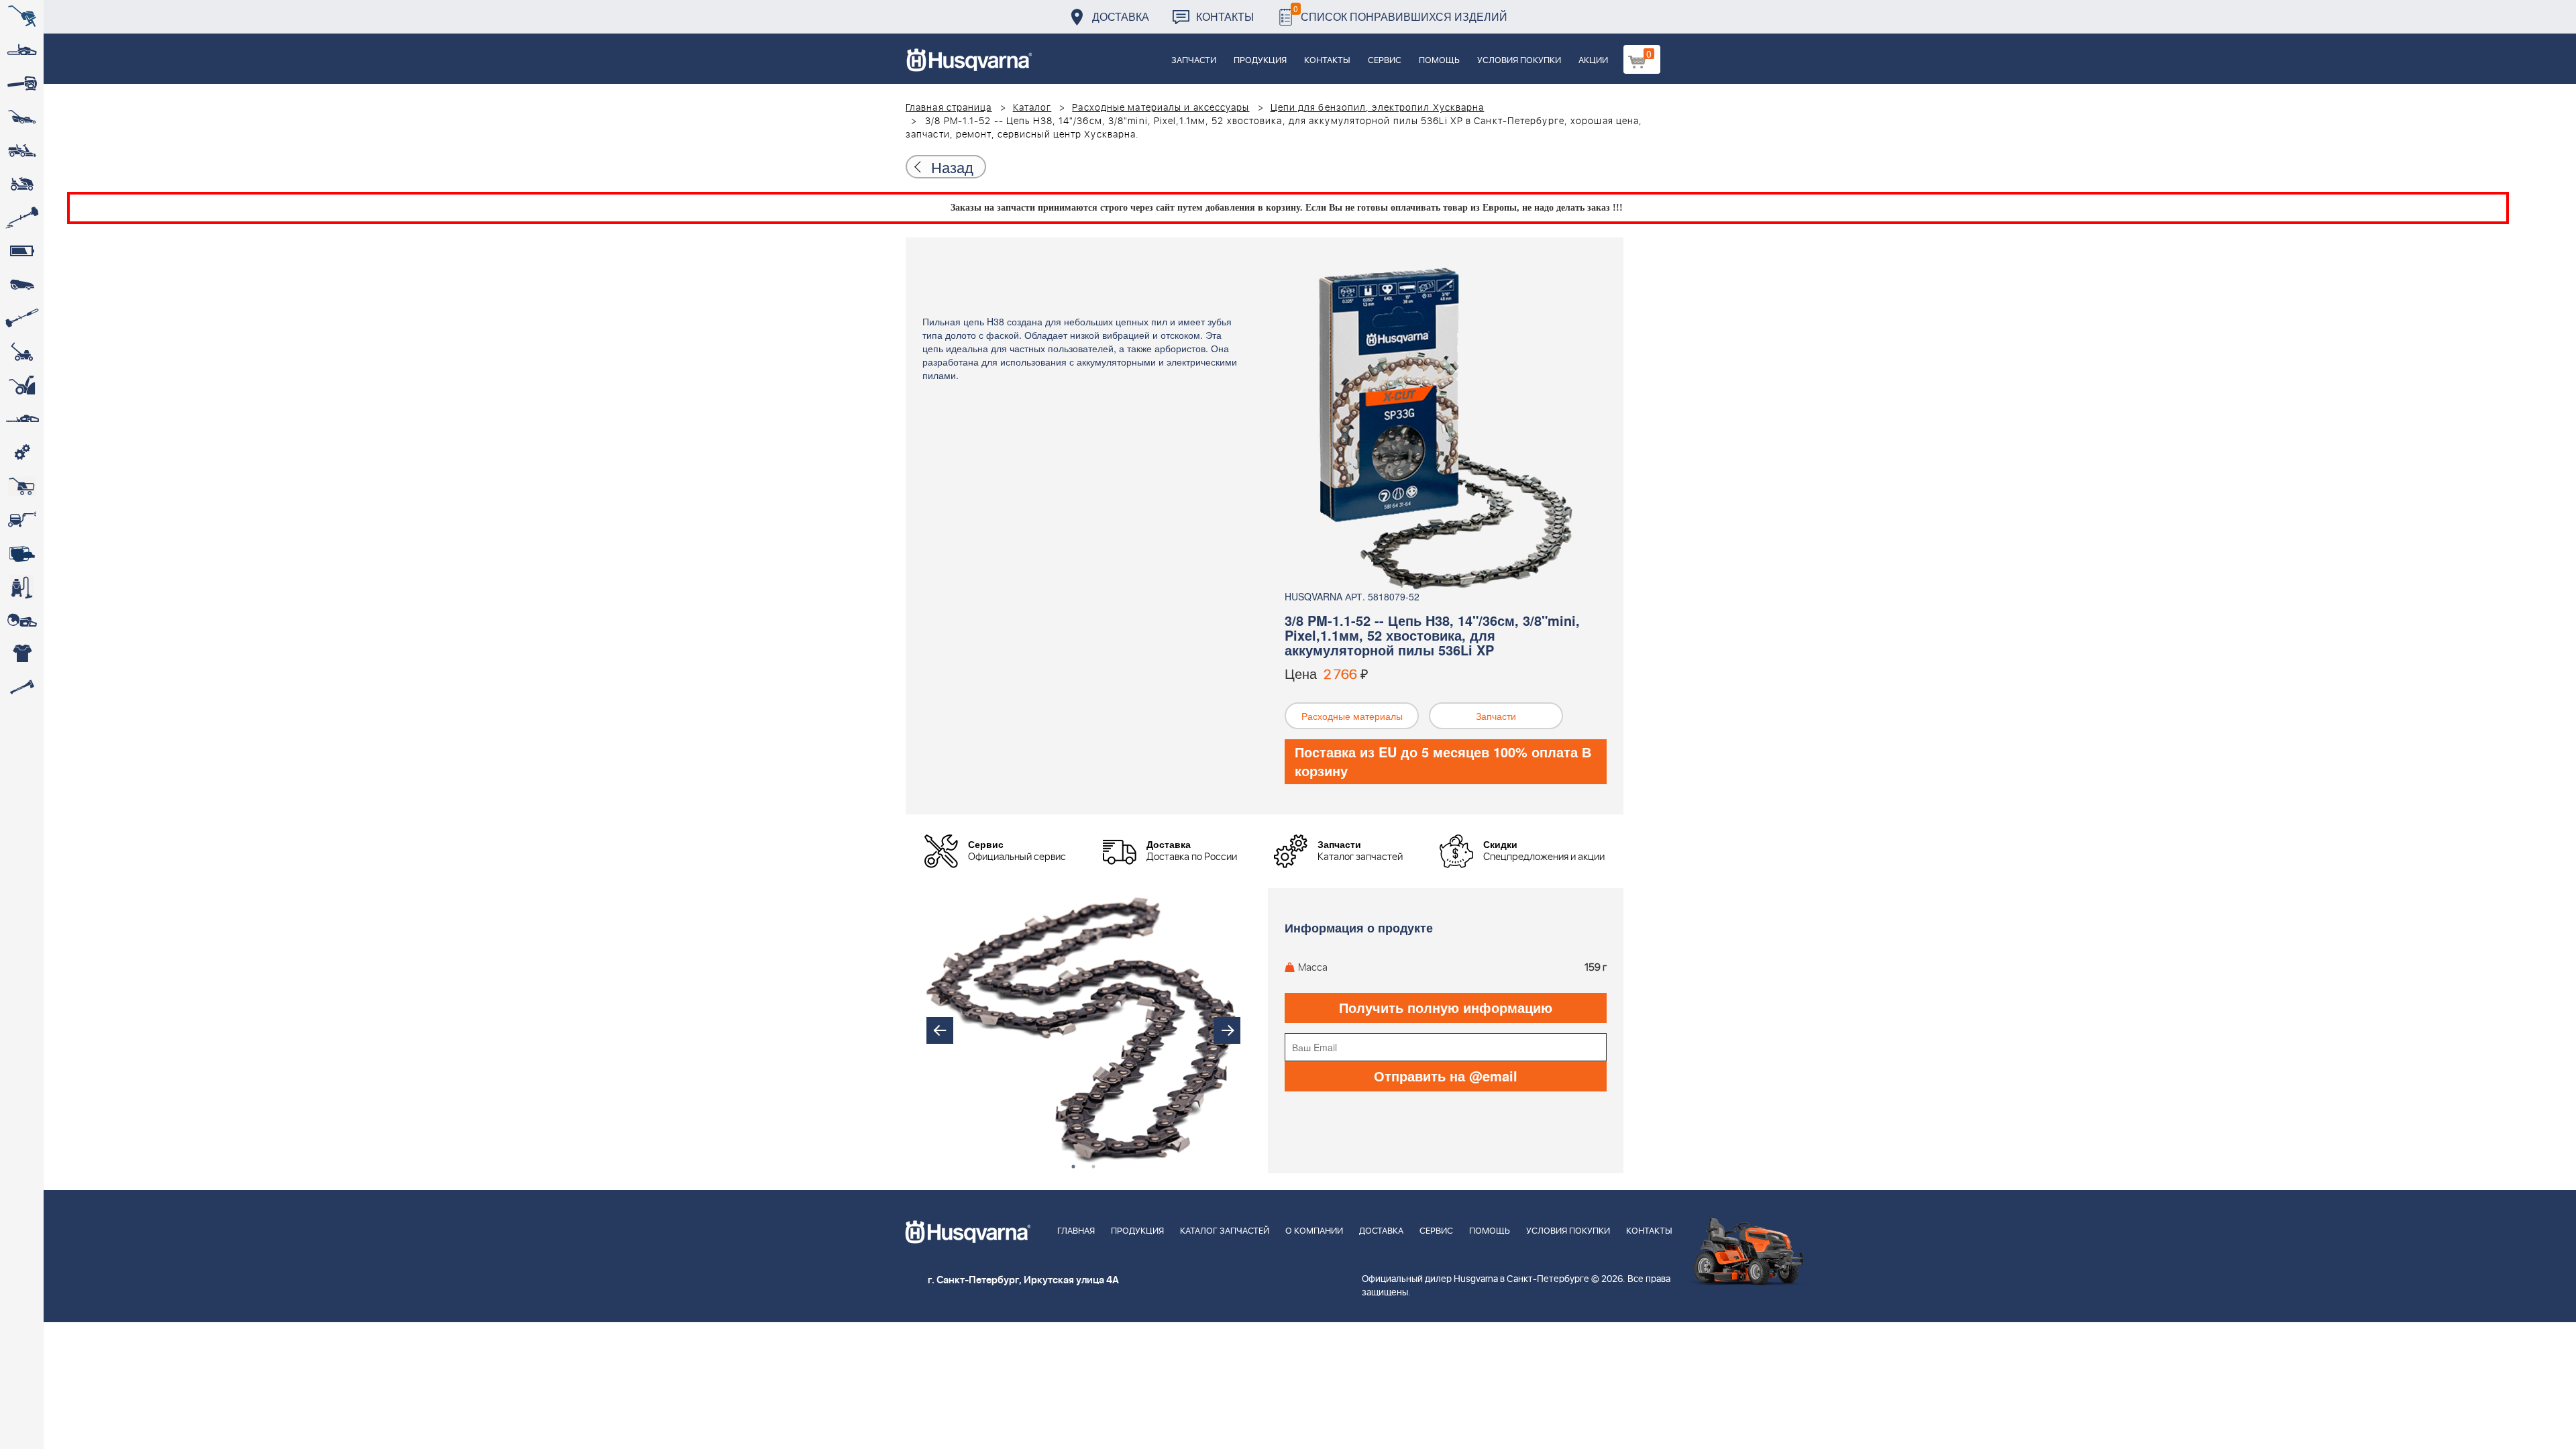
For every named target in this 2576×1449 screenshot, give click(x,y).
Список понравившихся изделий (1400, 13)
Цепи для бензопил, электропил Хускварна (1378, 108)
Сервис (1385, 61)
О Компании (1314, 1231)
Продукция (1260, 61)
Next (1227, 1030)
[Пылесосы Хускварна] (22, 587)
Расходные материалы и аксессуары (1161, 108)
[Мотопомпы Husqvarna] (22, 553)
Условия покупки (1519, 61)
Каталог (1032, 108)
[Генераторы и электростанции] (22, 486)
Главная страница (949, 108)
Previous (940, 1030)
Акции (1593, 61)
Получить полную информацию (1446, 1007)
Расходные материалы (1352, 716)
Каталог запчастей (1225, 1231)
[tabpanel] (1083, 1031)
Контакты (1225, 16)
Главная (1076, 1231)
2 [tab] (1093, 1167)
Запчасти (1194, 61)
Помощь (1439, 61)
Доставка (1121, 16)
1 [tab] (1073, 1167)
